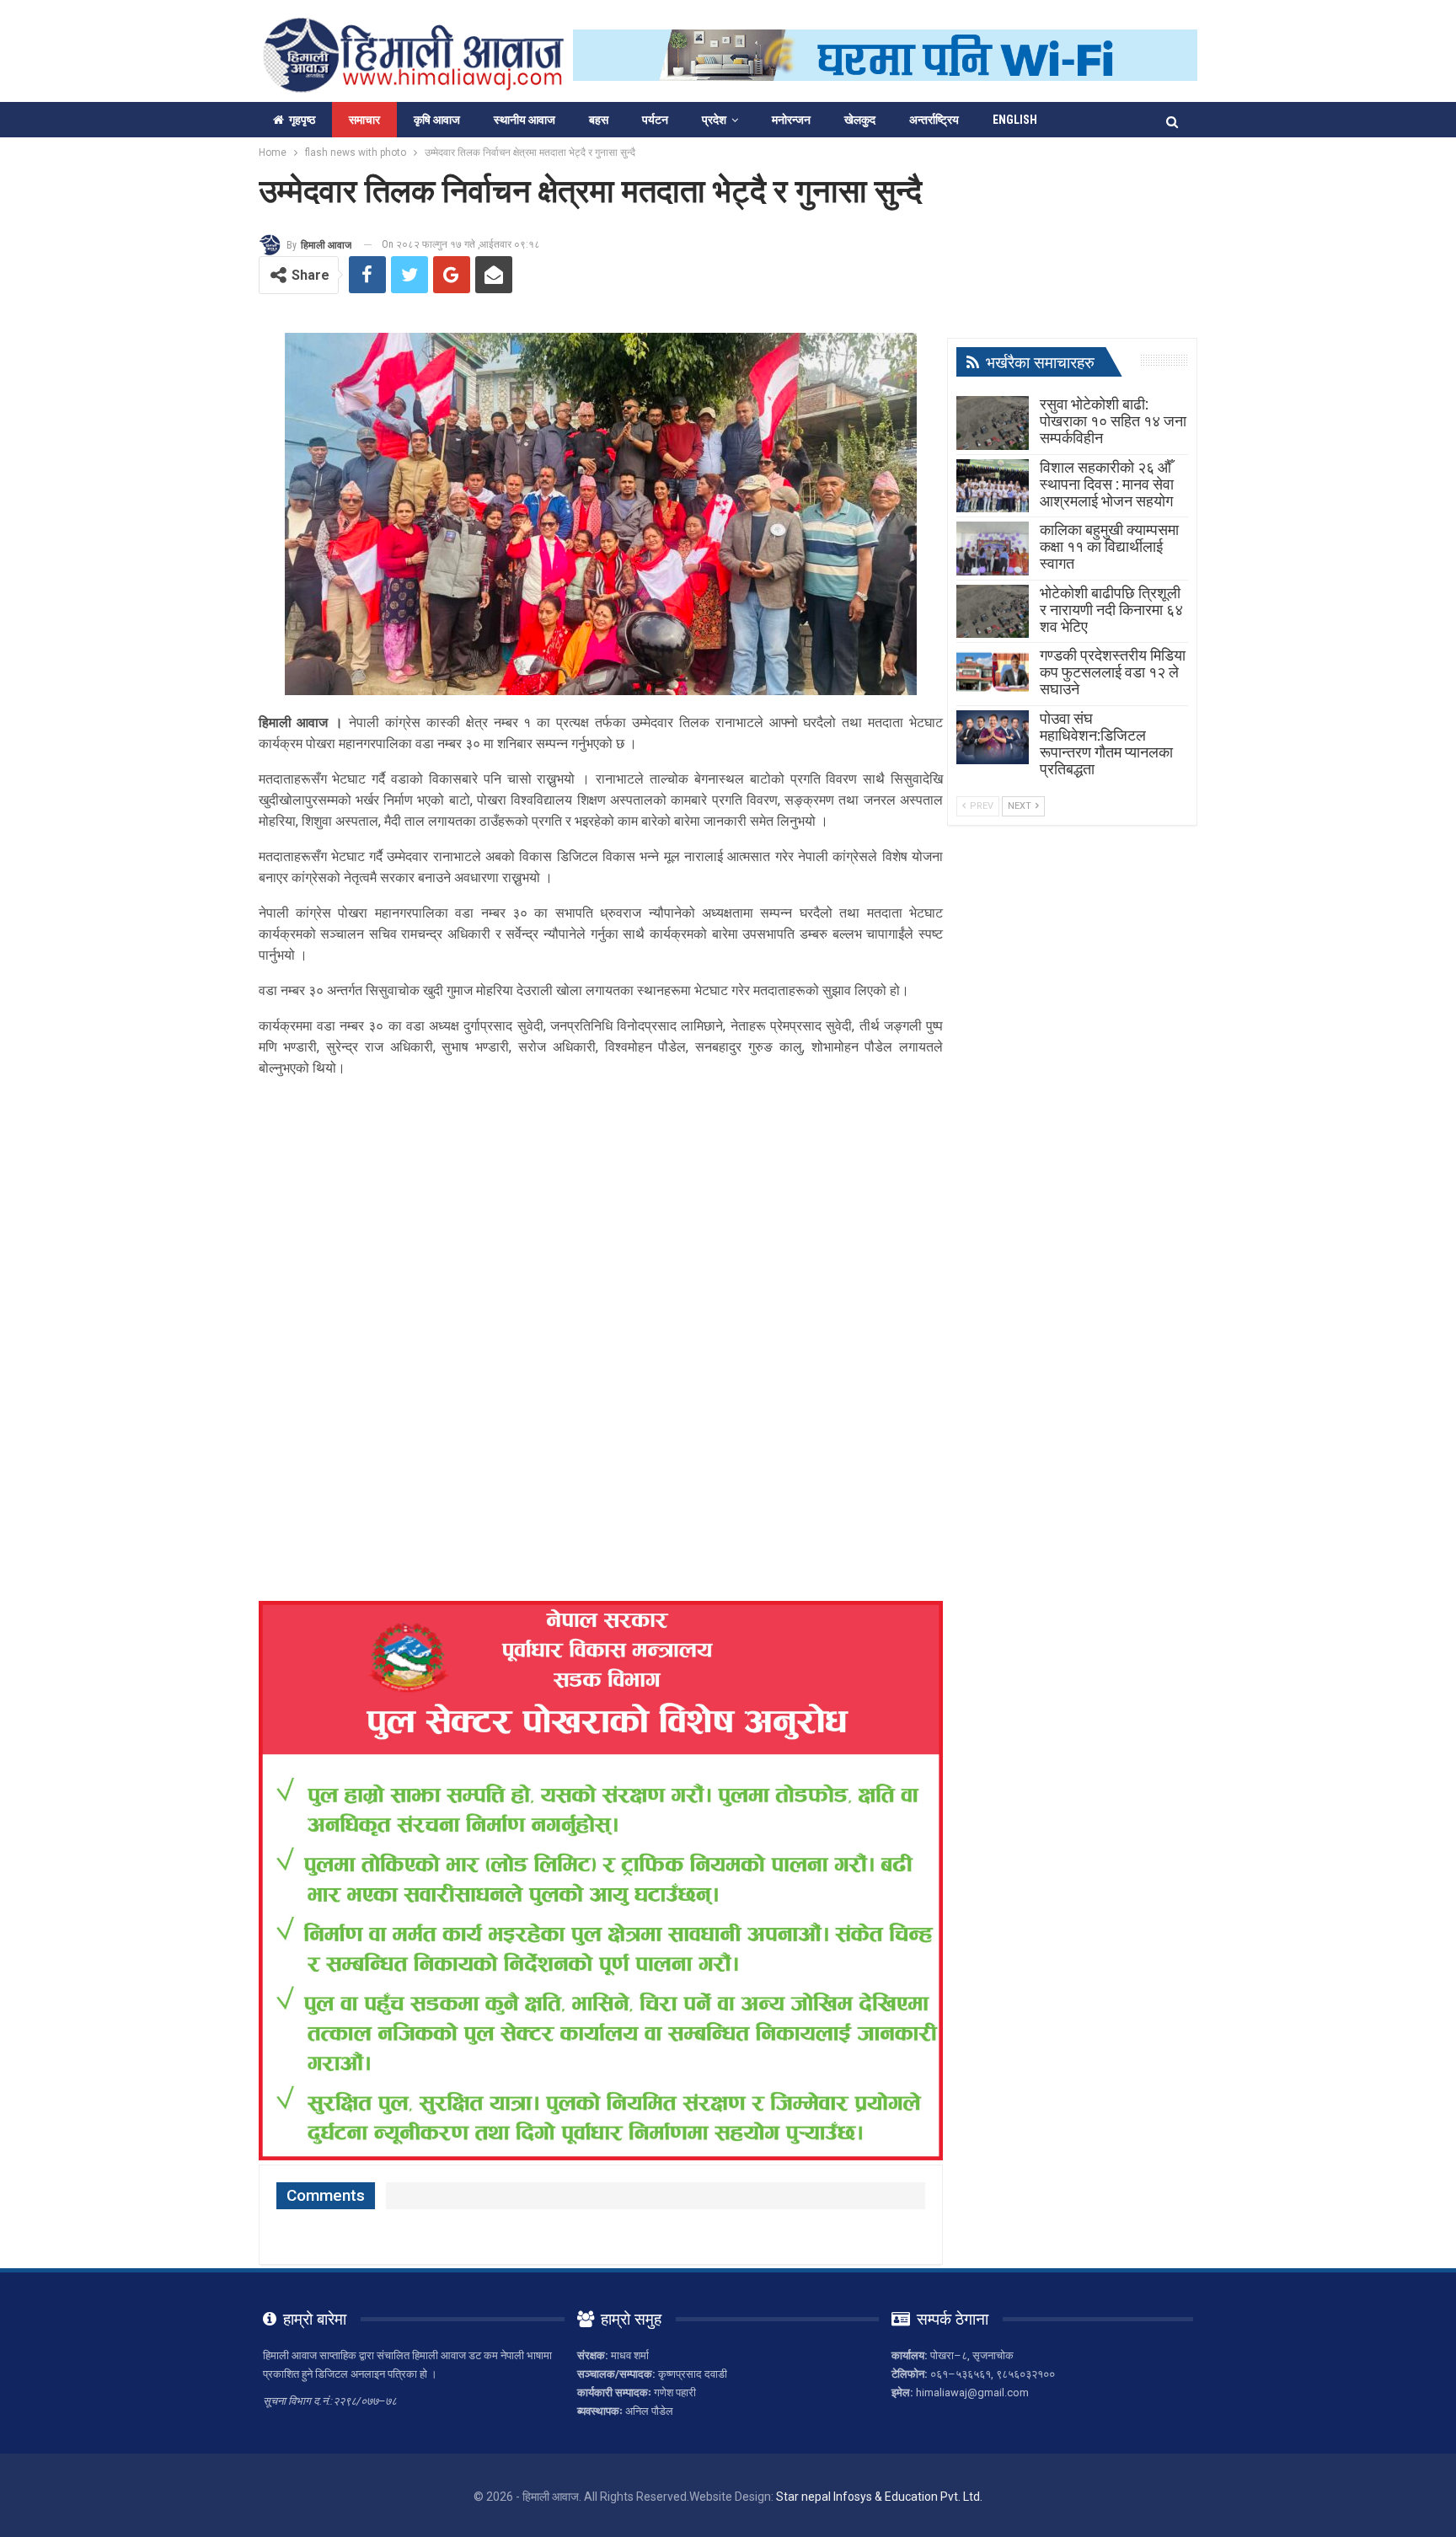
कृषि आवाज (437, 120)
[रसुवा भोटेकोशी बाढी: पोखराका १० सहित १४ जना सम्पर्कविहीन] (993, 423)
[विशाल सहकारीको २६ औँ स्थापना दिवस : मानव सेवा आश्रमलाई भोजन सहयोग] (993, 486)
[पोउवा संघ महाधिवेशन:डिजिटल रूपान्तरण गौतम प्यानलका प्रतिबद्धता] (993, 737)
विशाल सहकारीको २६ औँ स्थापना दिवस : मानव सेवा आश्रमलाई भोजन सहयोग (1107, 484)
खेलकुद (860, 120)
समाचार (364, 120)
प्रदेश (714, 120)
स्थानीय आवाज (525, 120)
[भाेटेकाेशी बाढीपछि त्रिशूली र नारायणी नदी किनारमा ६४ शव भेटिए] (993, 612)
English (1015, 120)
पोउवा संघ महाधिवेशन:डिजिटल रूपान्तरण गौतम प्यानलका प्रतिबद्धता (1106, 744)
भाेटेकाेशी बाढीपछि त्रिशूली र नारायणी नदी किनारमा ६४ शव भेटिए (1111, 610)
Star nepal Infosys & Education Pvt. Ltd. (879, 2497)
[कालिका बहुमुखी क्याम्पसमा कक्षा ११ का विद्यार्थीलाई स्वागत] (993, 549)
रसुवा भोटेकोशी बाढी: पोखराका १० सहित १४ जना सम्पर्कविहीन (1113, 421)
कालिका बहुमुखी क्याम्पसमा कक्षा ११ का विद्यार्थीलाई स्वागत (1109, 546)
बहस (599, 120)
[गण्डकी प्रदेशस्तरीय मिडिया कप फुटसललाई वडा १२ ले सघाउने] (993, 674)
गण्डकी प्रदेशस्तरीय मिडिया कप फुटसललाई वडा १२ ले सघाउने (1113, 672)
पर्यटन (655, 120)
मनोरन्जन (791, 120)
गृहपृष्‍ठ (302, 120)
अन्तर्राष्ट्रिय (934, 120)
